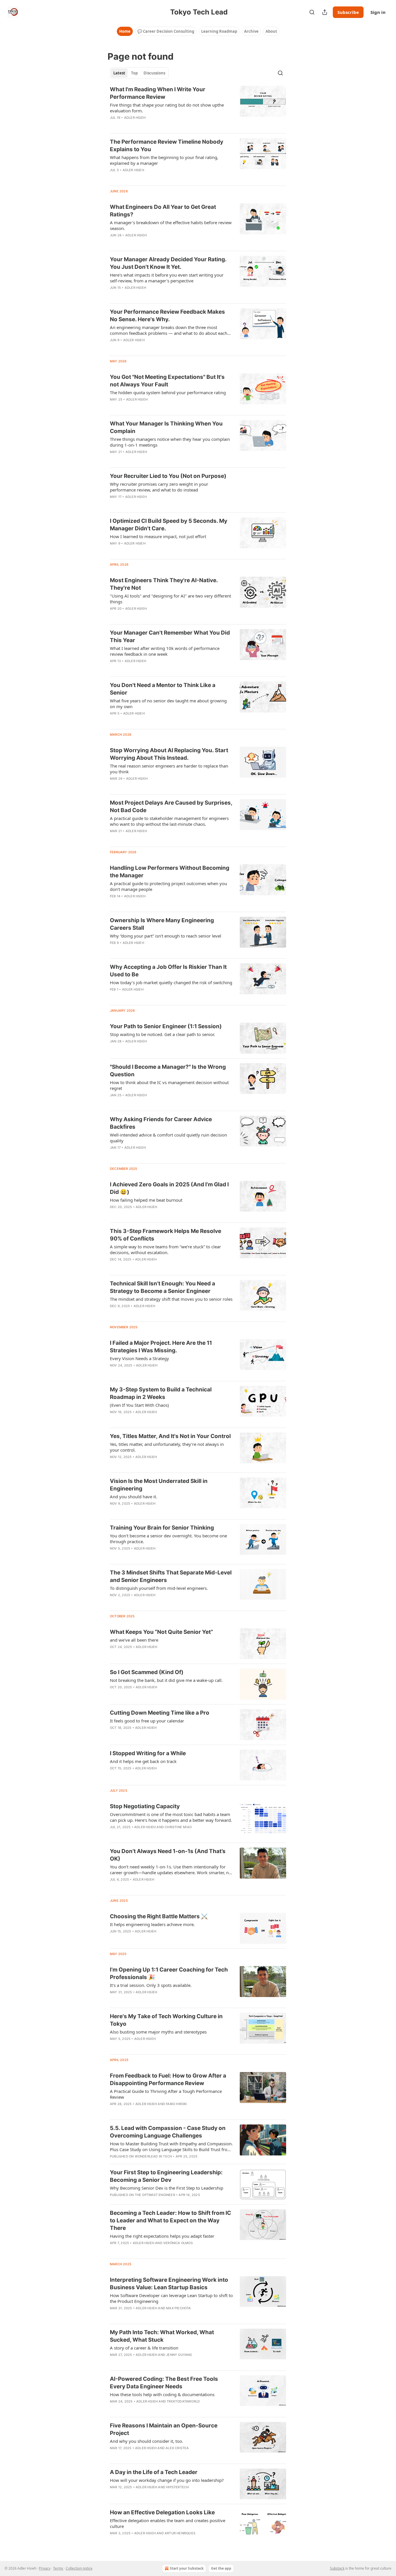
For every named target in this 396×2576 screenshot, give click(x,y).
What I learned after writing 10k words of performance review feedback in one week (165, 651)
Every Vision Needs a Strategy (139, 1358)
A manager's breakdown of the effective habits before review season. (171, 225)
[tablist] (139, 73)
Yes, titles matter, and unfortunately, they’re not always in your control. (167, 1447)
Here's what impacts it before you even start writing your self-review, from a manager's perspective (167, 278)
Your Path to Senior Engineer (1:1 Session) (166, 1026)
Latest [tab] (119, 73)
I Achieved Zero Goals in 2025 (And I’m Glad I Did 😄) (169, 1188)
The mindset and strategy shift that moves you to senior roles (171, 1299)
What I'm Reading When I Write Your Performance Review (158, 93)
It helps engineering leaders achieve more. (152, 1924)
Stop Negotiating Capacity (145, 1806)
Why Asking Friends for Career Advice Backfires (161, 1123)
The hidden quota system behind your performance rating (168, 392)
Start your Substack (187, 2568)
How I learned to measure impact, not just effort (158, 536)
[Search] (312, 12)
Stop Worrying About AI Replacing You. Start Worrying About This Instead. (169, 754)
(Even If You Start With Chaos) (139, 1405)
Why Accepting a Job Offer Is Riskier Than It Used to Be (168, 971)
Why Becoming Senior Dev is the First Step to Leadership (167, 2188)
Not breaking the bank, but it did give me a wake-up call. (166, 1680)
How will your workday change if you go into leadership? (167, 2480)
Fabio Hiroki (176, 2104)
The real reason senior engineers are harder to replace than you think (169, 769)
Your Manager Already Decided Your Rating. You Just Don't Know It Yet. (168, 263)
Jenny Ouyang (179, 2355)
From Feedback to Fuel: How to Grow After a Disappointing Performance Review (168, 2079)
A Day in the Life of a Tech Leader (154, 2472)
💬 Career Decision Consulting (166, 31)
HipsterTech (177, 2487)
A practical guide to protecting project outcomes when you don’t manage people (168, 886)
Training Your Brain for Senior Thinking (162, 1528)
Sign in (378, 12)
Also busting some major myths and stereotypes (158, 2032)
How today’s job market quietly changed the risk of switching (171, 982)
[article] (198, 107)
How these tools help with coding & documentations (162, 2394)
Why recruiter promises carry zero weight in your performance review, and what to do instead (159, 487)
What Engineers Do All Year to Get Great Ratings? (163, 211)
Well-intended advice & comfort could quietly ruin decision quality (168, 1138)
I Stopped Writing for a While (148, 1753)
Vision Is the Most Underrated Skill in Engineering (159, 1485)
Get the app (221, 2568)
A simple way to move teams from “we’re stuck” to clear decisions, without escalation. (165, 1249)
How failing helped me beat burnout (146, 1200)
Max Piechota (178, 2308)
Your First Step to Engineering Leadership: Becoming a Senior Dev (166, 2176)
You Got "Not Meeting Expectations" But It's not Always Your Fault (167, 381)
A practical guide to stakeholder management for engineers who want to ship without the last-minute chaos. (169, 821)
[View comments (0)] (154, 125)
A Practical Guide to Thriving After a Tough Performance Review (166, 2094)
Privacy (45, 2568)
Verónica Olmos (178, 2243)
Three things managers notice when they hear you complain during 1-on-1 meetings (170, 442)
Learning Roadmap (219, 31)
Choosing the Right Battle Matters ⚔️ (159, 1916)
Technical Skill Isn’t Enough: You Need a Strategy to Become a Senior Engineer (162, 1287)
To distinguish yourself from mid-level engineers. (159, 1588)
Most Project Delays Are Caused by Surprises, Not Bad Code (171, 806)
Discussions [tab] (154, 73)
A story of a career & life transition (144, 2348)
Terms (58, 2568)
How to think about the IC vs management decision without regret (169, 1085)
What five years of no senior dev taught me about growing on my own (168, 704)
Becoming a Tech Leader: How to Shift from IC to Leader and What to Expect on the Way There (170, 2220)
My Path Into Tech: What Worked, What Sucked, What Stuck (162, 2336)
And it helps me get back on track (143, 1761)
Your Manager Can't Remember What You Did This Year (170, 636)
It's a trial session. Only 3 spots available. (151, 1985)
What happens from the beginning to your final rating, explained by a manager (164, 160)
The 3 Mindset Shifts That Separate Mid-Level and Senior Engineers (171, 1576)
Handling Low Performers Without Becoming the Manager (170, 872)
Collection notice (79, 2568)
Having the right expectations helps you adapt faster (162, 2236)
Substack (337, 2568)
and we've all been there (134, 1640)
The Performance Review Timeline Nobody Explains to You (167, 146)
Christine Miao (178, 1827)
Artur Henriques (180, 2533)
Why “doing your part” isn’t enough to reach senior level (166, 936)
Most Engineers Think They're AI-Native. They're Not (164, 584)
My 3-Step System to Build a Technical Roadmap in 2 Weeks (161, 1393)
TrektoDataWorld (183, 2401)
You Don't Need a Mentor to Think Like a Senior (163, 689)
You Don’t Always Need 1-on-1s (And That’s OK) (168, 1855)
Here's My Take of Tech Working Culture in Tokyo (166, 2020)
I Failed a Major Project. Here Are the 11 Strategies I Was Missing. (161, 1347)
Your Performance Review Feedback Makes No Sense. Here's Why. (167, 316)
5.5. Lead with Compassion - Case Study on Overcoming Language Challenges (168, 2132)
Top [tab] (134, 73)
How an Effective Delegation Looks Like (162, 2512)
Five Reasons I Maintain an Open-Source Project (164, 2429)
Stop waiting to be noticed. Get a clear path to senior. (162, 1034)
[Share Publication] (325, 12)
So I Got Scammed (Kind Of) (147, 1672)
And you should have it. (133, 1497)
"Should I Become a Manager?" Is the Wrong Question (168, 1071)
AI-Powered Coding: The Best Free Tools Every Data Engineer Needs (164, 2383)
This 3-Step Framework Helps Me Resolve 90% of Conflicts (166, 1235)
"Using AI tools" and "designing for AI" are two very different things (170, 599)
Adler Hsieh (135, 118)
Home (125, 31)
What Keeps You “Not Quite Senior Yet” (161, 1632)
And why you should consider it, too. (147, 2441)
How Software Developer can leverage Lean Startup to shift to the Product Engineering (171, 2298)
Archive (251, 31)
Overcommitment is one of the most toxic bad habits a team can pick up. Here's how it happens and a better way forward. (171, 1817)
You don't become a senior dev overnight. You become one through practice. (168, 1539)
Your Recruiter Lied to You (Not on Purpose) (168, 476)
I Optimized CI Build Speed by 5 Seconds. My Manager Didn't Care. (169, 525)
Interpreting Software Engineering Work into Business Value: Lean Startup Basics (169, 2284)
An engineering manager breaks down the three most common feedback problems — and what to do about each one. (169, 330)
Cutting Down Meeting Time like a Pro (160, 1713)
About (271, 31)
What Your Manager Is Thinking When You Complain (166, 427)
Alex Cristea (177, 2448)
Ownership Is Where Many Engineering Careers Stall (162, 924)
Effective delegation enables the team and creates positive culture (168, 2523)
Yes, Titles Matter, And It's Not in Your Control (170, 1436)
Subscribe (348, 12)
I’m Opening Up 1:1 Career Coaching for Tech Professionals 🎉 (169, 1973)
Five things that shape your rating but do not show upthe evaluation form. (167, 108)
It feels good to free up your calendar (147, 1721)
